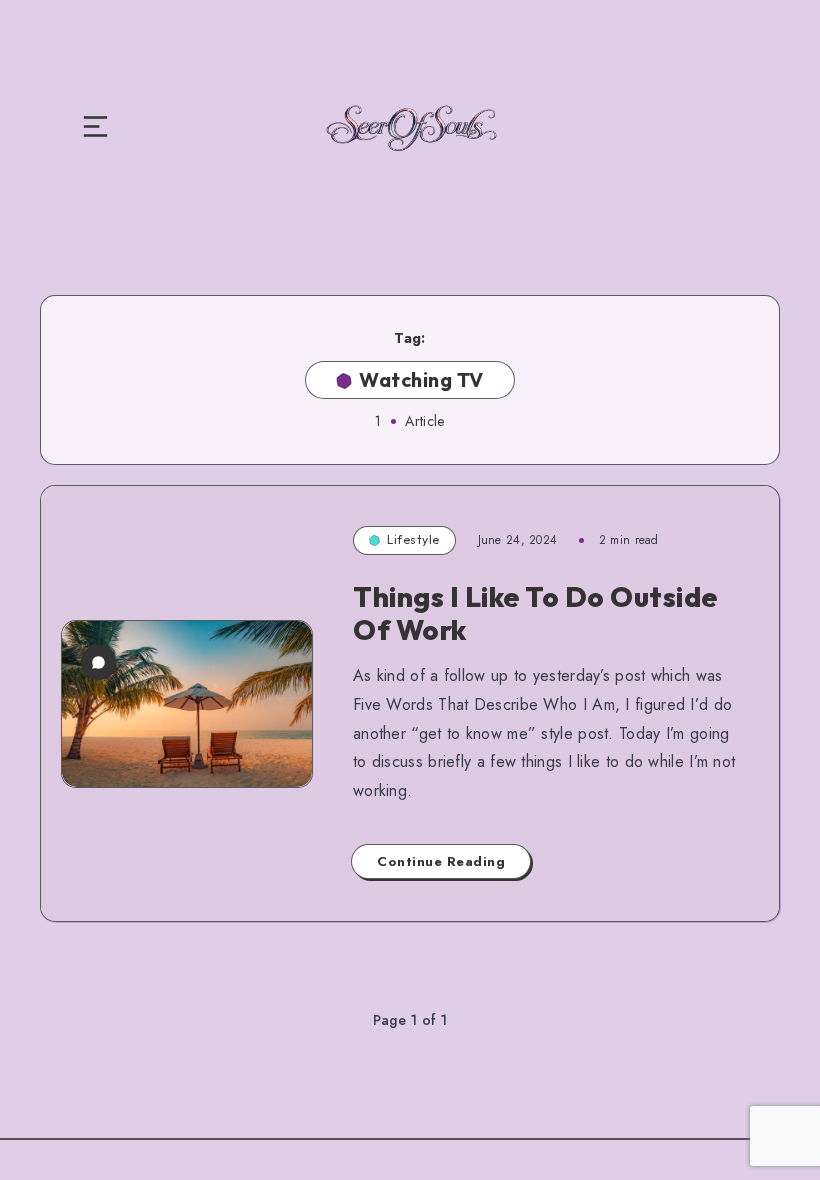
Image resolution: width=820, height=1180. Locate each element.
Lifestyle (413, 539)
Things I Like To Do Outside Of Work (535, 613)
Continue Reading (441, 861)
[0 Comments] (98, 662)
